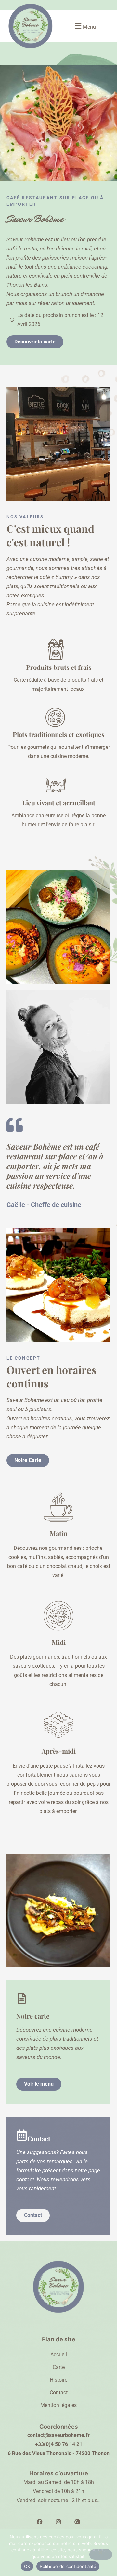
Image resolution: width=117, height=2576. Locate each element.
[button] (84, 26)
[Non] (101, 2554)
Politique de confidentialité (68, 2566)
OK (27, 2566)
